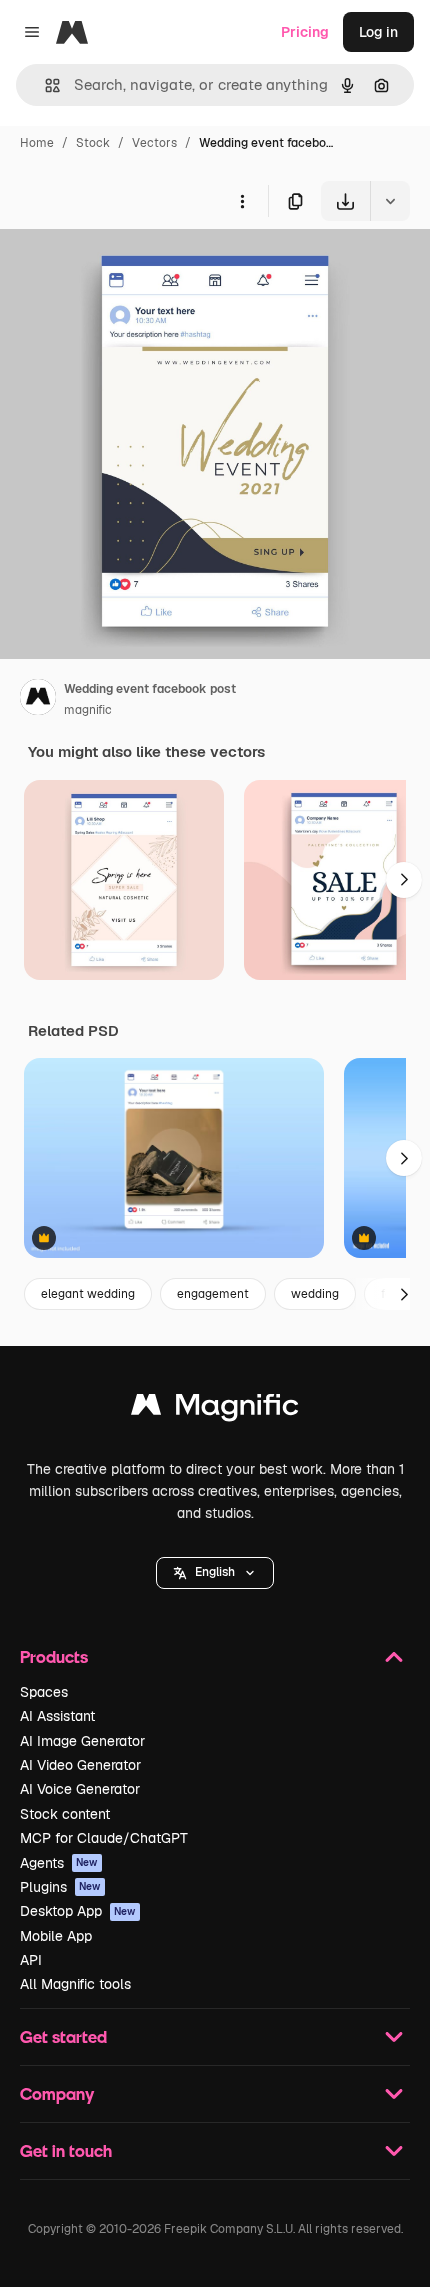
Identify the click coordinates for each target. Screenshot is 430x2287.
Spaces (44, 1692)
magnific (88, 710)
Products (54, 1656)
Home (37, 143)
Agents (59, 1863)
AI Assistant (57, 1716)
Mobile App (56, 1936)
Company (57, 2093)
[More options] (242, 201)
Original (128, 267)
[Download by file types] (390, 201)
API (31, 1960)
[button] (215, 1573)
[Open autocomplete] (44, 85)
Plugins (60, 1887)
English (215, 1572)
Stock (93, 143)
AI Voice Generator (80, 1789)
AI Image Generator (82, 1741)
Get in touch (66, 2150)
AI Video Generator (80, 1765)
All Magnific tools (75, 1984)
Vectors (154, 143)
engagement (213, 1294)
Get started (63, 2036)
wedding (315, 1294)
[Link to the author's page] (38, 700)
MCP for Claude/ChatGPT (104, 1838)
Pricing (305, 32)
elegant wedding (88, 1294)
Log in (378, 32)
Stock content (65, 1814)
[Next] (404, 880)
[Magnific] (215, 1409)
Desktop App (78, 1911)
